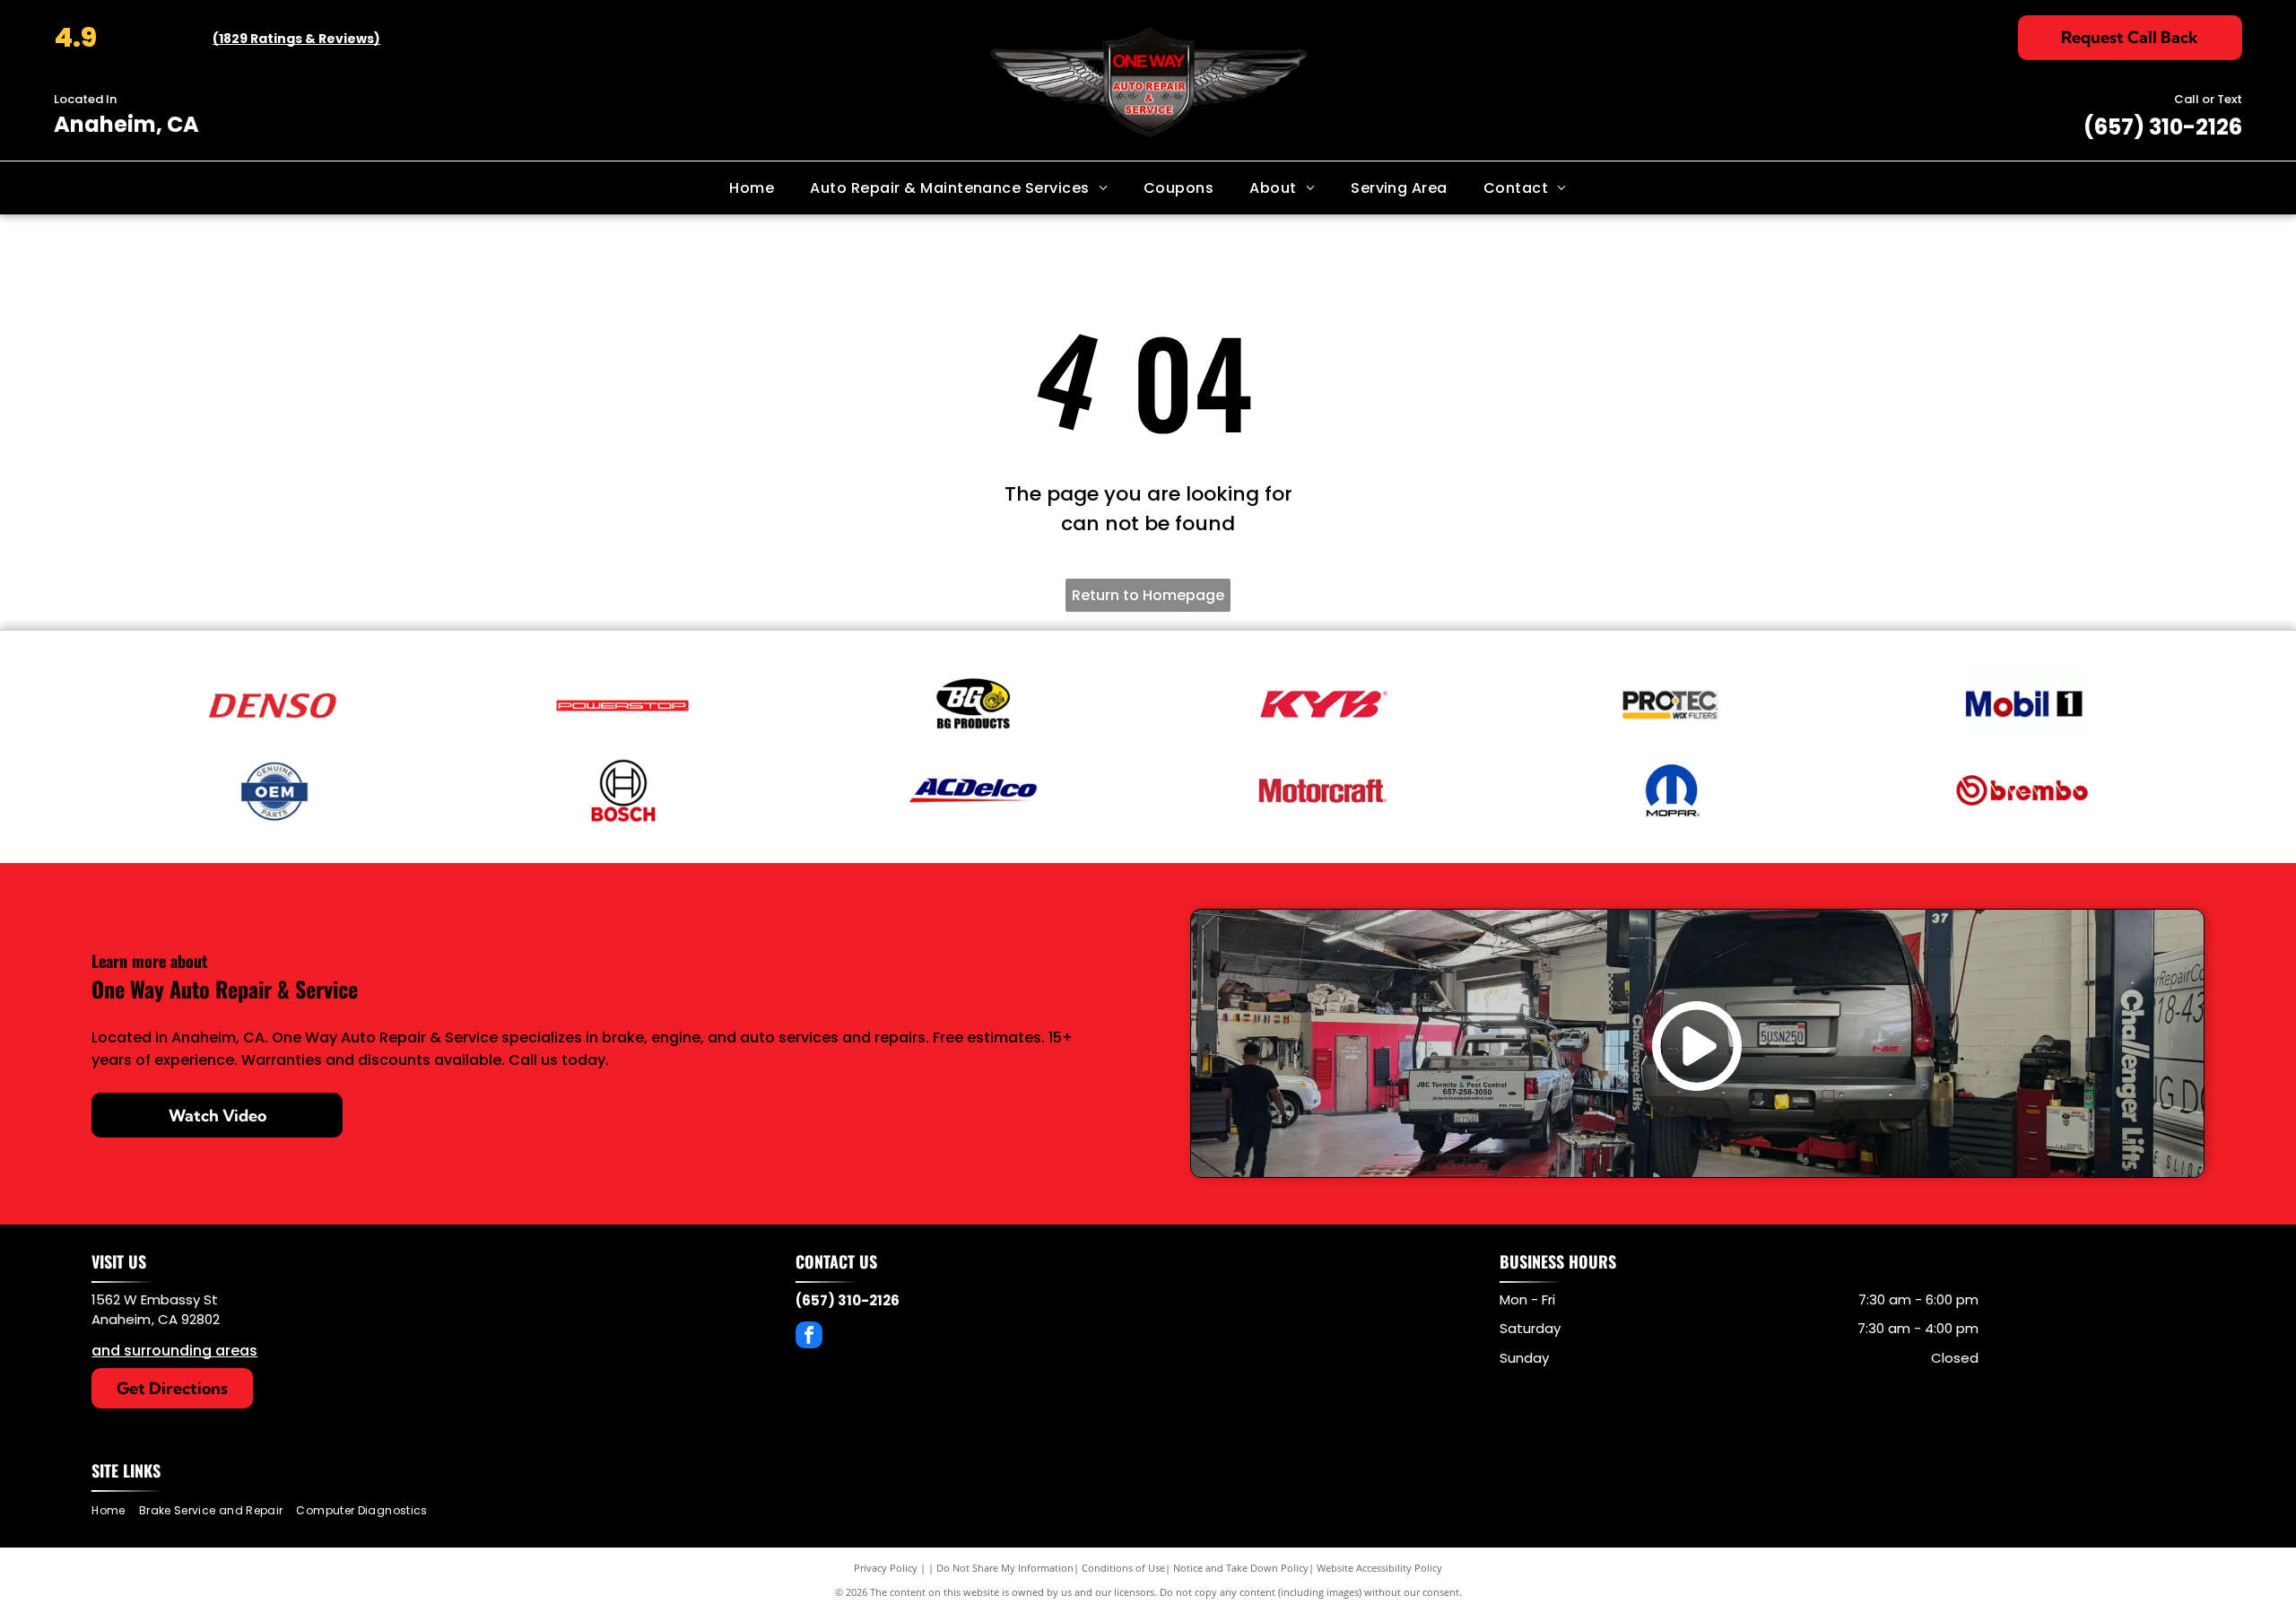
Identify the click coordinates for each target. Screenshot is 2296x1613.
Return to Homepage (1148, 595)
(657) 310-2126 (2163, 127)
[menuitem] (752, 187)
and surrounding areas (174, 1351)
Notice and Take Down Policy (1241, 1568)
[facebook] (809, 1337)
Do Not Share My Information (1005, 1568)
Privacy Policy (886, 1568)
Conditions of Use (1123, 1568)
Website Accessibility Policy (1379, 1568)
